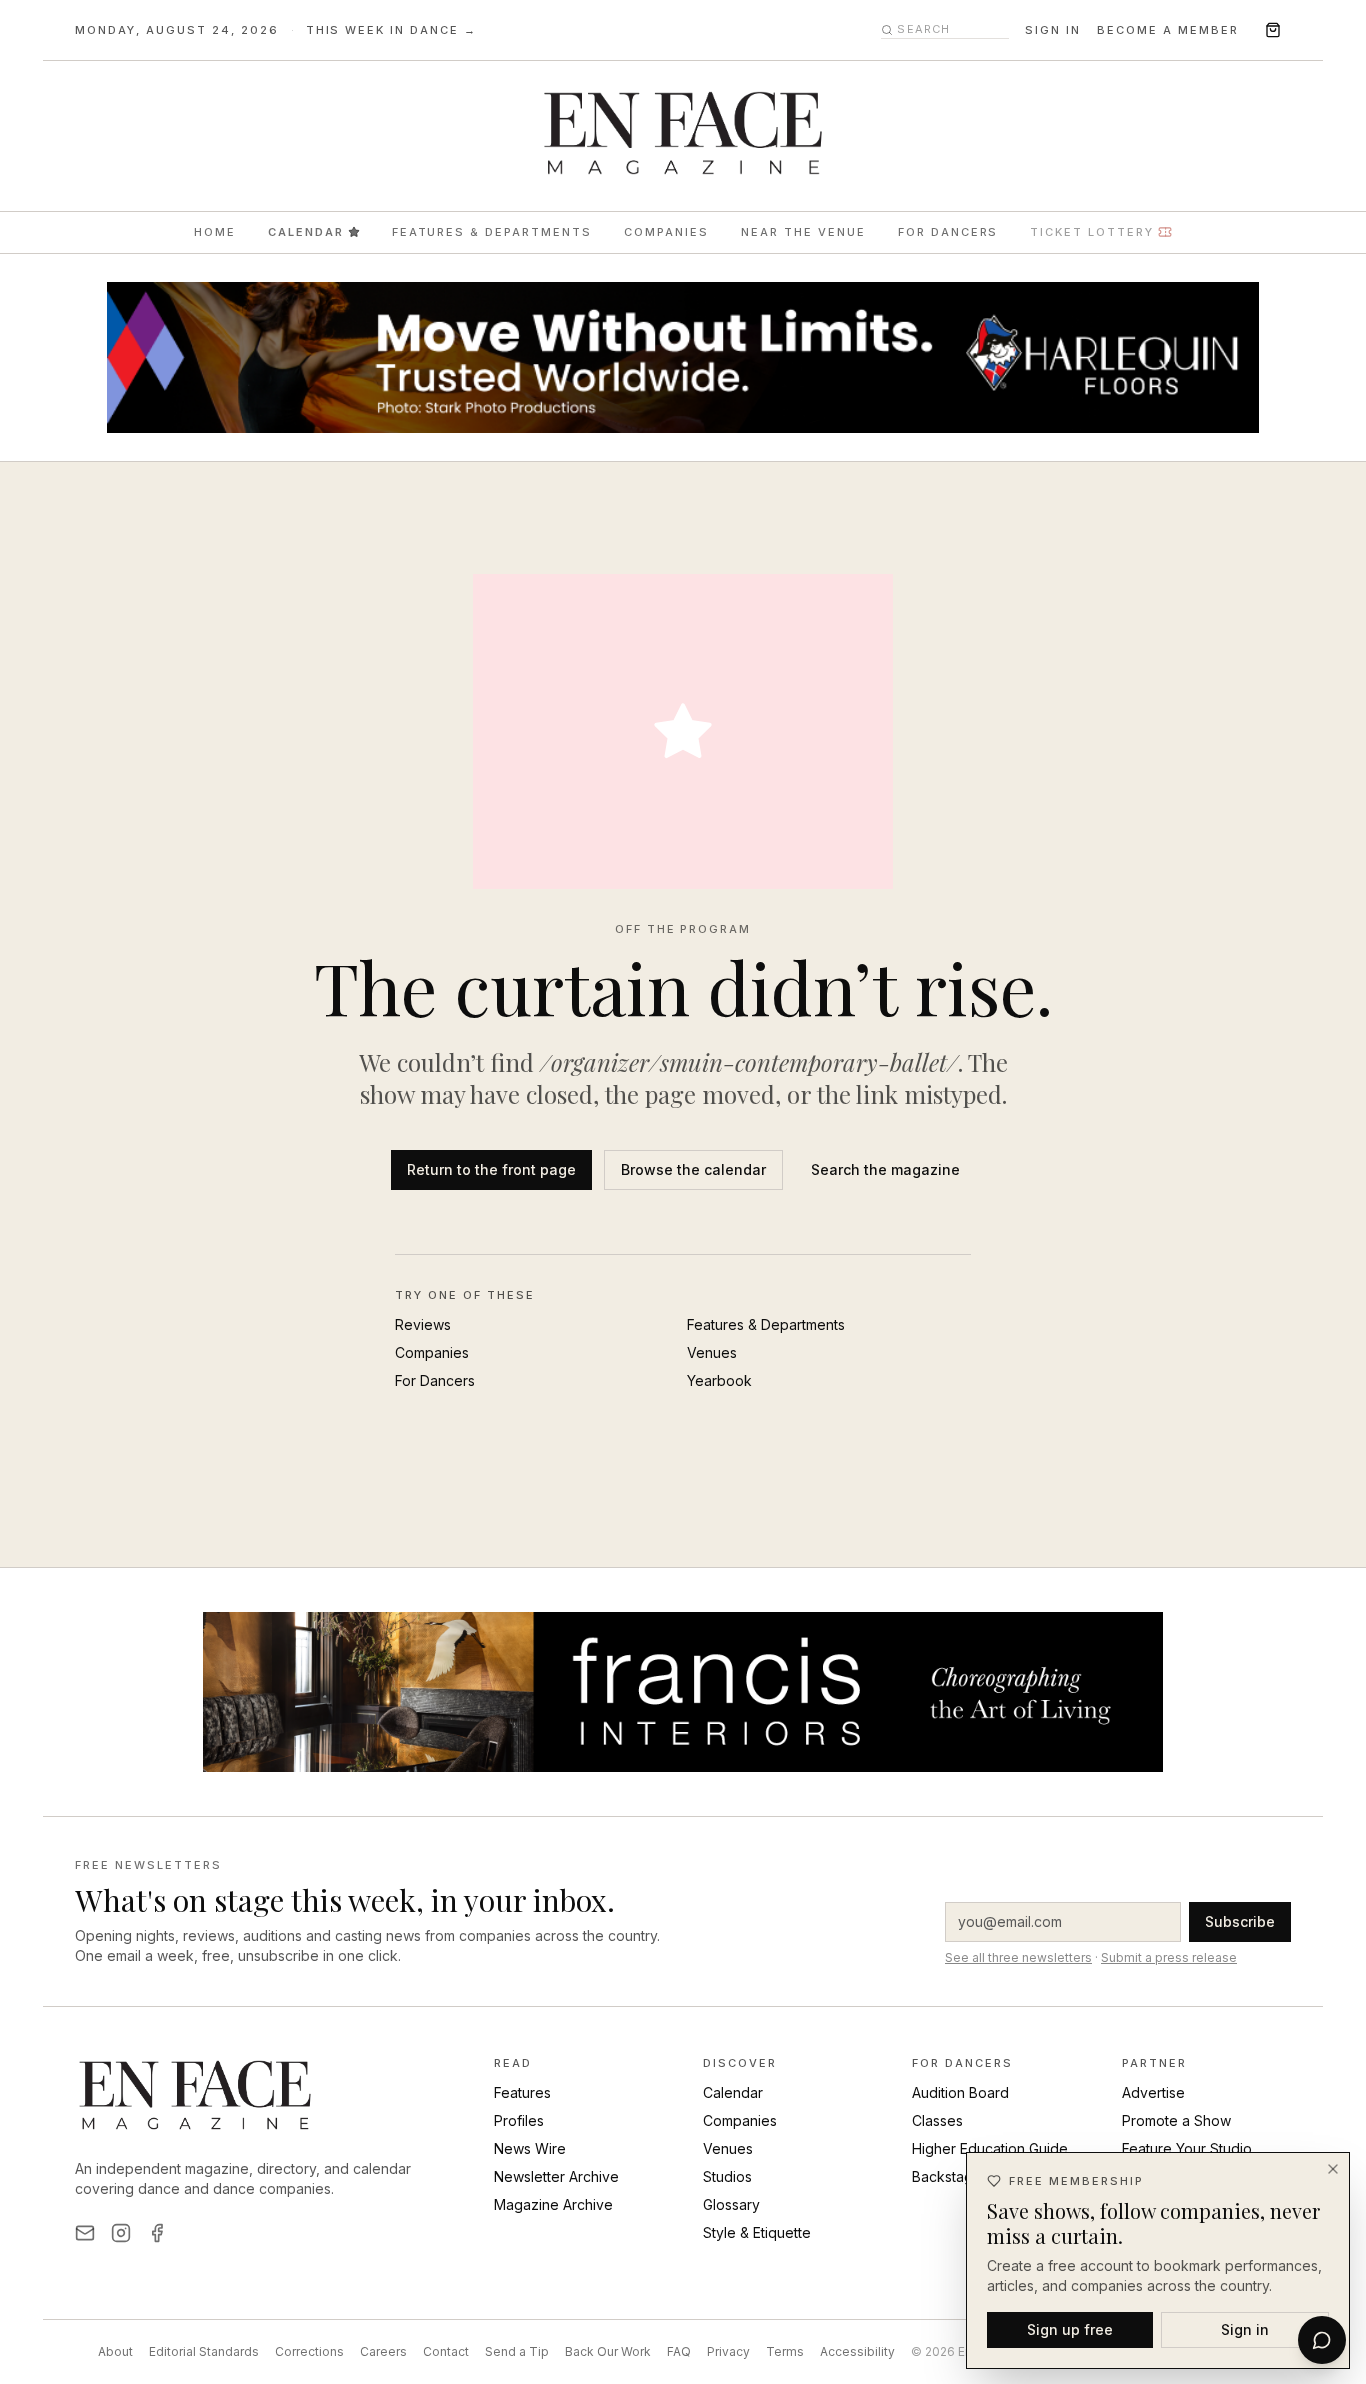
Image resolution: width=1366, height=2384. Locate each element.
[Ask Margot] (1322, 2340)
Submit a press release (1169, 1957)
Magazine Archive (553, 2204)
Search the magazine (885, 1169)
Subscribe (1240, 1921)
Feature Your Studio (1187, 2148)
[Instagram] (121, 2233)
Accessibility (857, 2351)
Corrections (309, 2351)
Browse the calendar (693, 1169)
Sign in (1053, 30)
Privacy (728, 2351)
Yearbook (719, 1380)
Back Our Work (608, 2351)
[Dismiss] (1333, 2169)
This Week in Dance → (392, 30)
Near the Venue (803, 232)
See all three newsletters (1018, 1957)
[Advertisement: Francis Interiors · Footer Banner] (683, 1692)
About (115, 2351)
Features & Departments (492, 232)
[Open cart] (1273, 30)
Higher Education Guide (990, 2148)
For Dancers (948, 232)
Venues (712, 1352)
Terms (785, 2351)
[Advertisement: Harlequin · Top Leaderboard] (683, 358)
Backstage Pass (964, 2176)
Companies (666, 232)
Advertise (1153, 2092)
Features (522, 2092)
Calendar (306, 232)
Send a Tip (517, 2351)
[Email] (85, 2233)
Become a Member (1168, 30)
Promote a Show (1176, 2120)
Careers (383, 2351)
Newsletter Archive (556, 2176)
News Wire (530, 2148)
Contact (446, 2351)
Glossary (731, 2204)
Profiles (519, 2120)
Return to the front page (491, 1169)
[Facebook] (157, 2233)
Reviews (423, 1324)
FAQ (679, 2351)
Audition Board (960, 2092)
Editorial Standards (204, 2351)
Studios (727, 2176)
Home (215, 232)
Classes (937, 2120)
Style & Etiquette (757, 2232)
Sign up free (1070, 2328)
